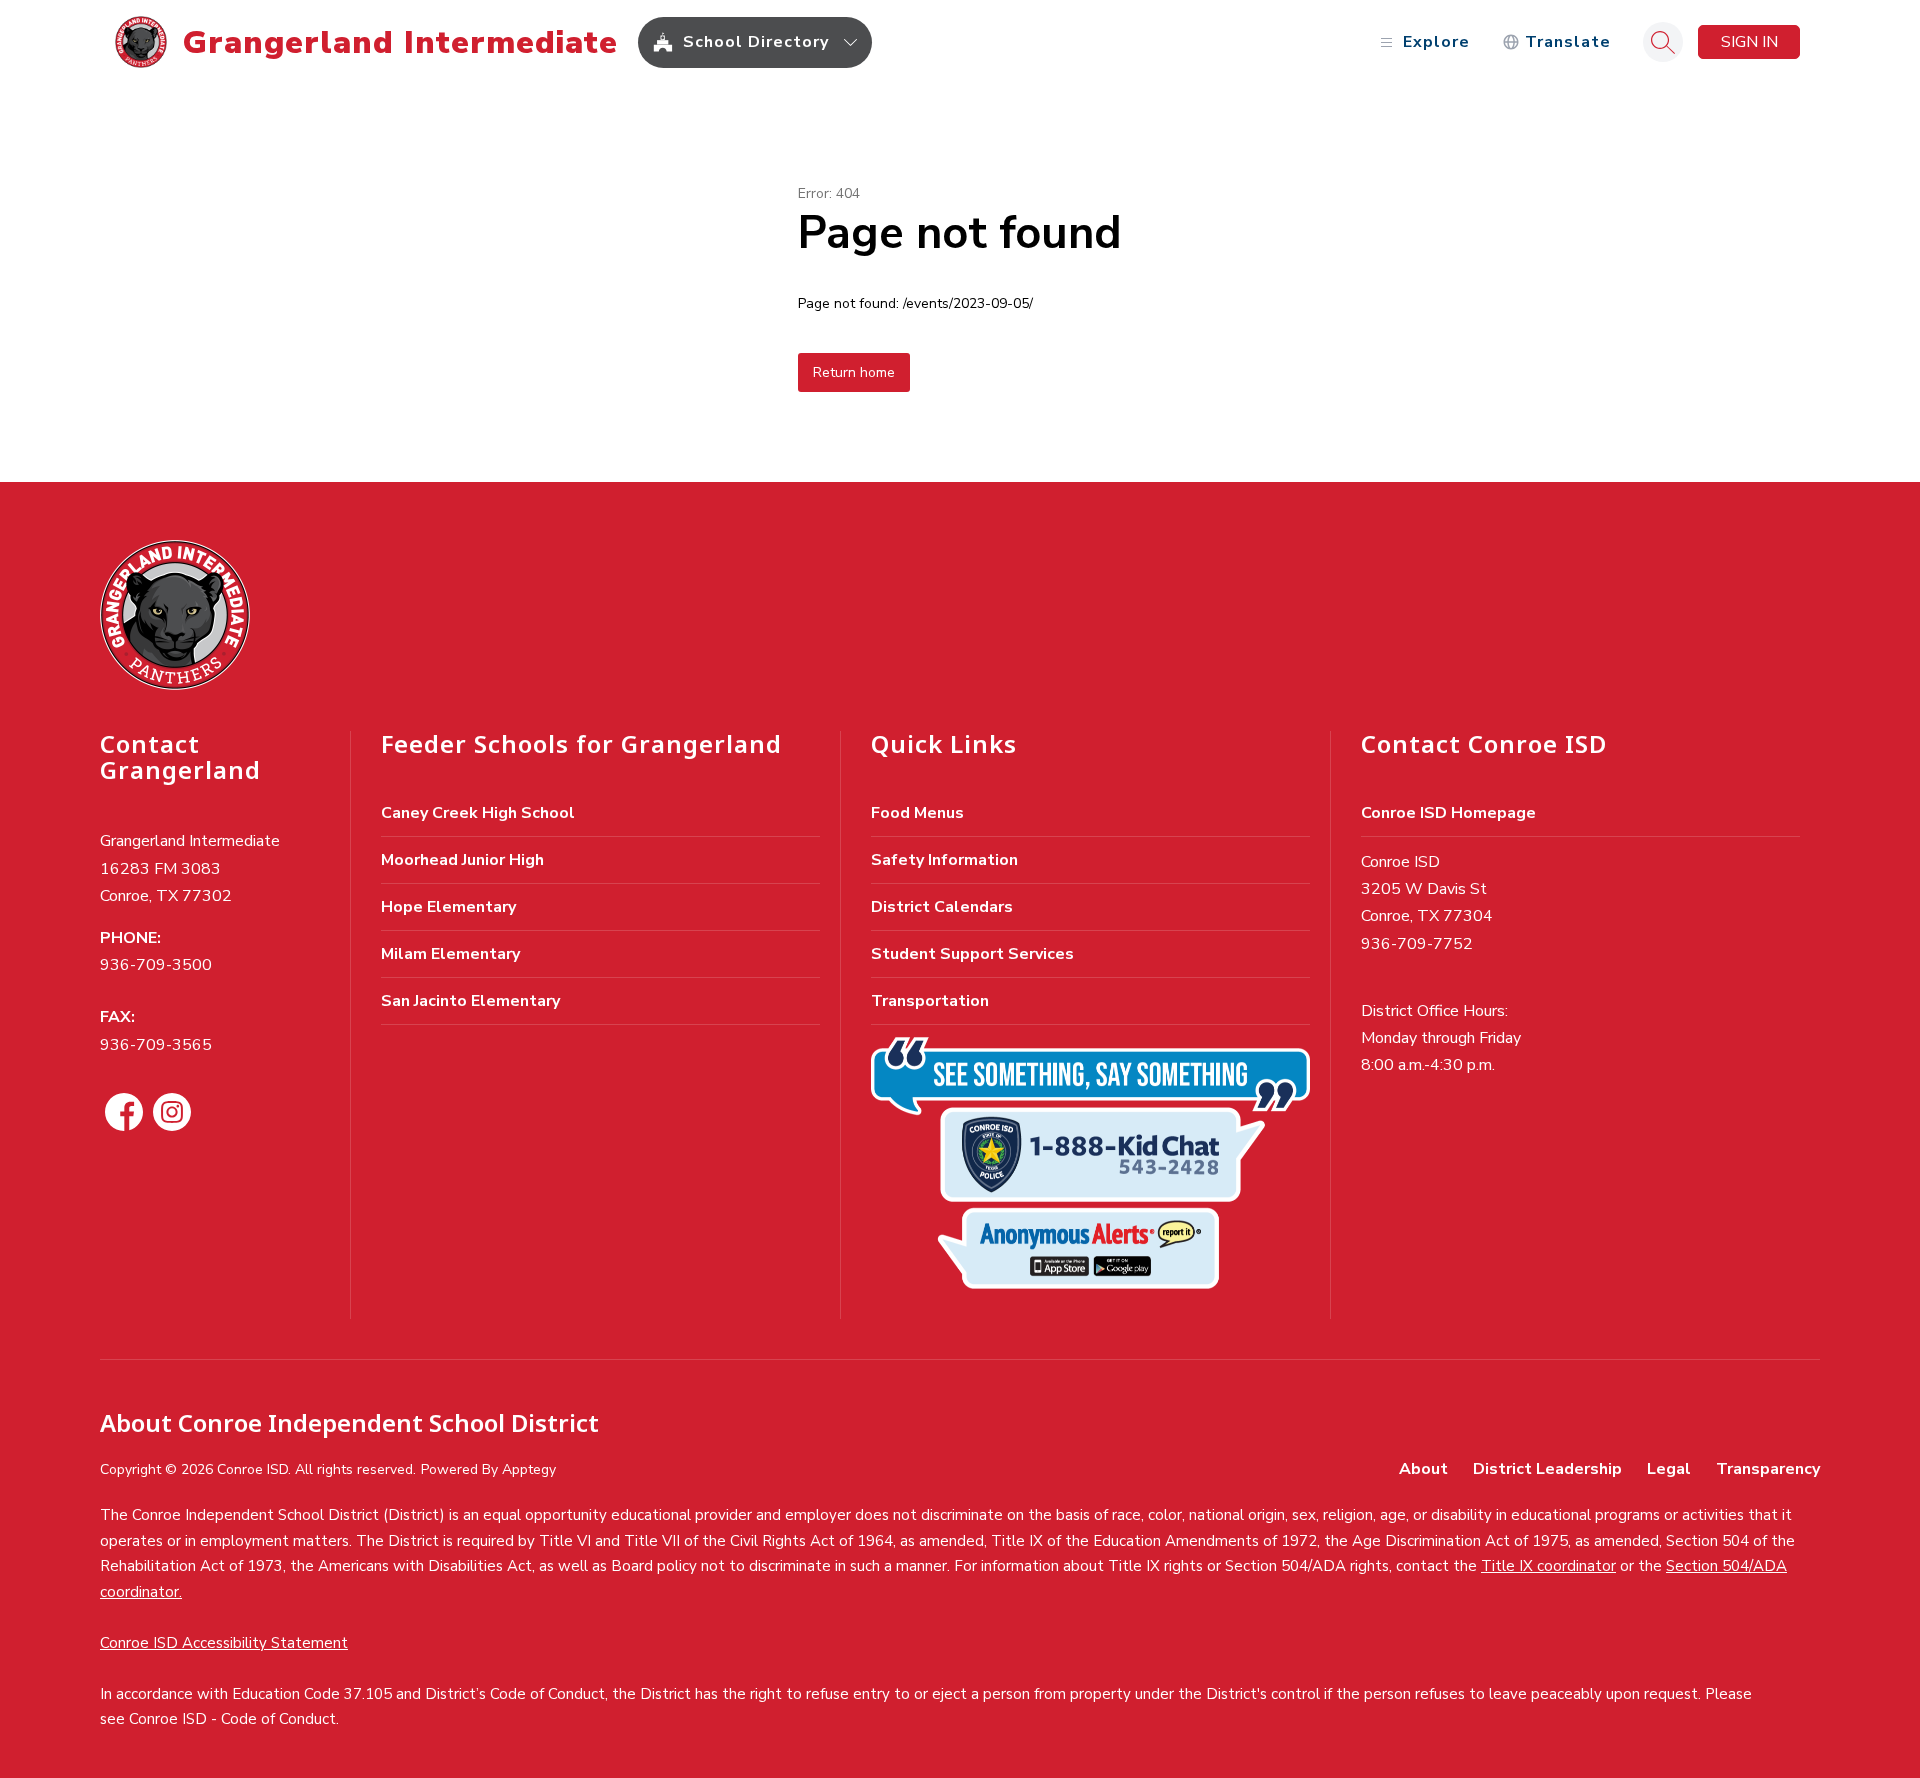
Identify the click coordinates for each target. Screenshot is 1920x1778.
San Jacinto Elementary (470, 1001)
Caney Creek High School (478, 813)
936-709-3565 (156, 1045)
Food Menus (917, 813)
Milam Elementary (450, 954)
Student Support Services (972, 954)
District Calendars (942, 907)
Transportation (930, 1001)
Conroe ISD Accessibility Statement (224, 1643)
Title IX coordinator (1548, 1566)
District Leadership (1547, 1469)
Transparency (1768, 1469)
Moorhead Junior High (462, 860)
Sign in (1749, 42)
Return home (854, 372)
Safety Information (944, 860)
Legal (1669, 1469)
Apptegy (529, 1469)
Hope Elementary (448, 907)
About (1423, 1469)
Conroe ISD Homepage (1448, 813)
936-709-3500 (156, 965)
